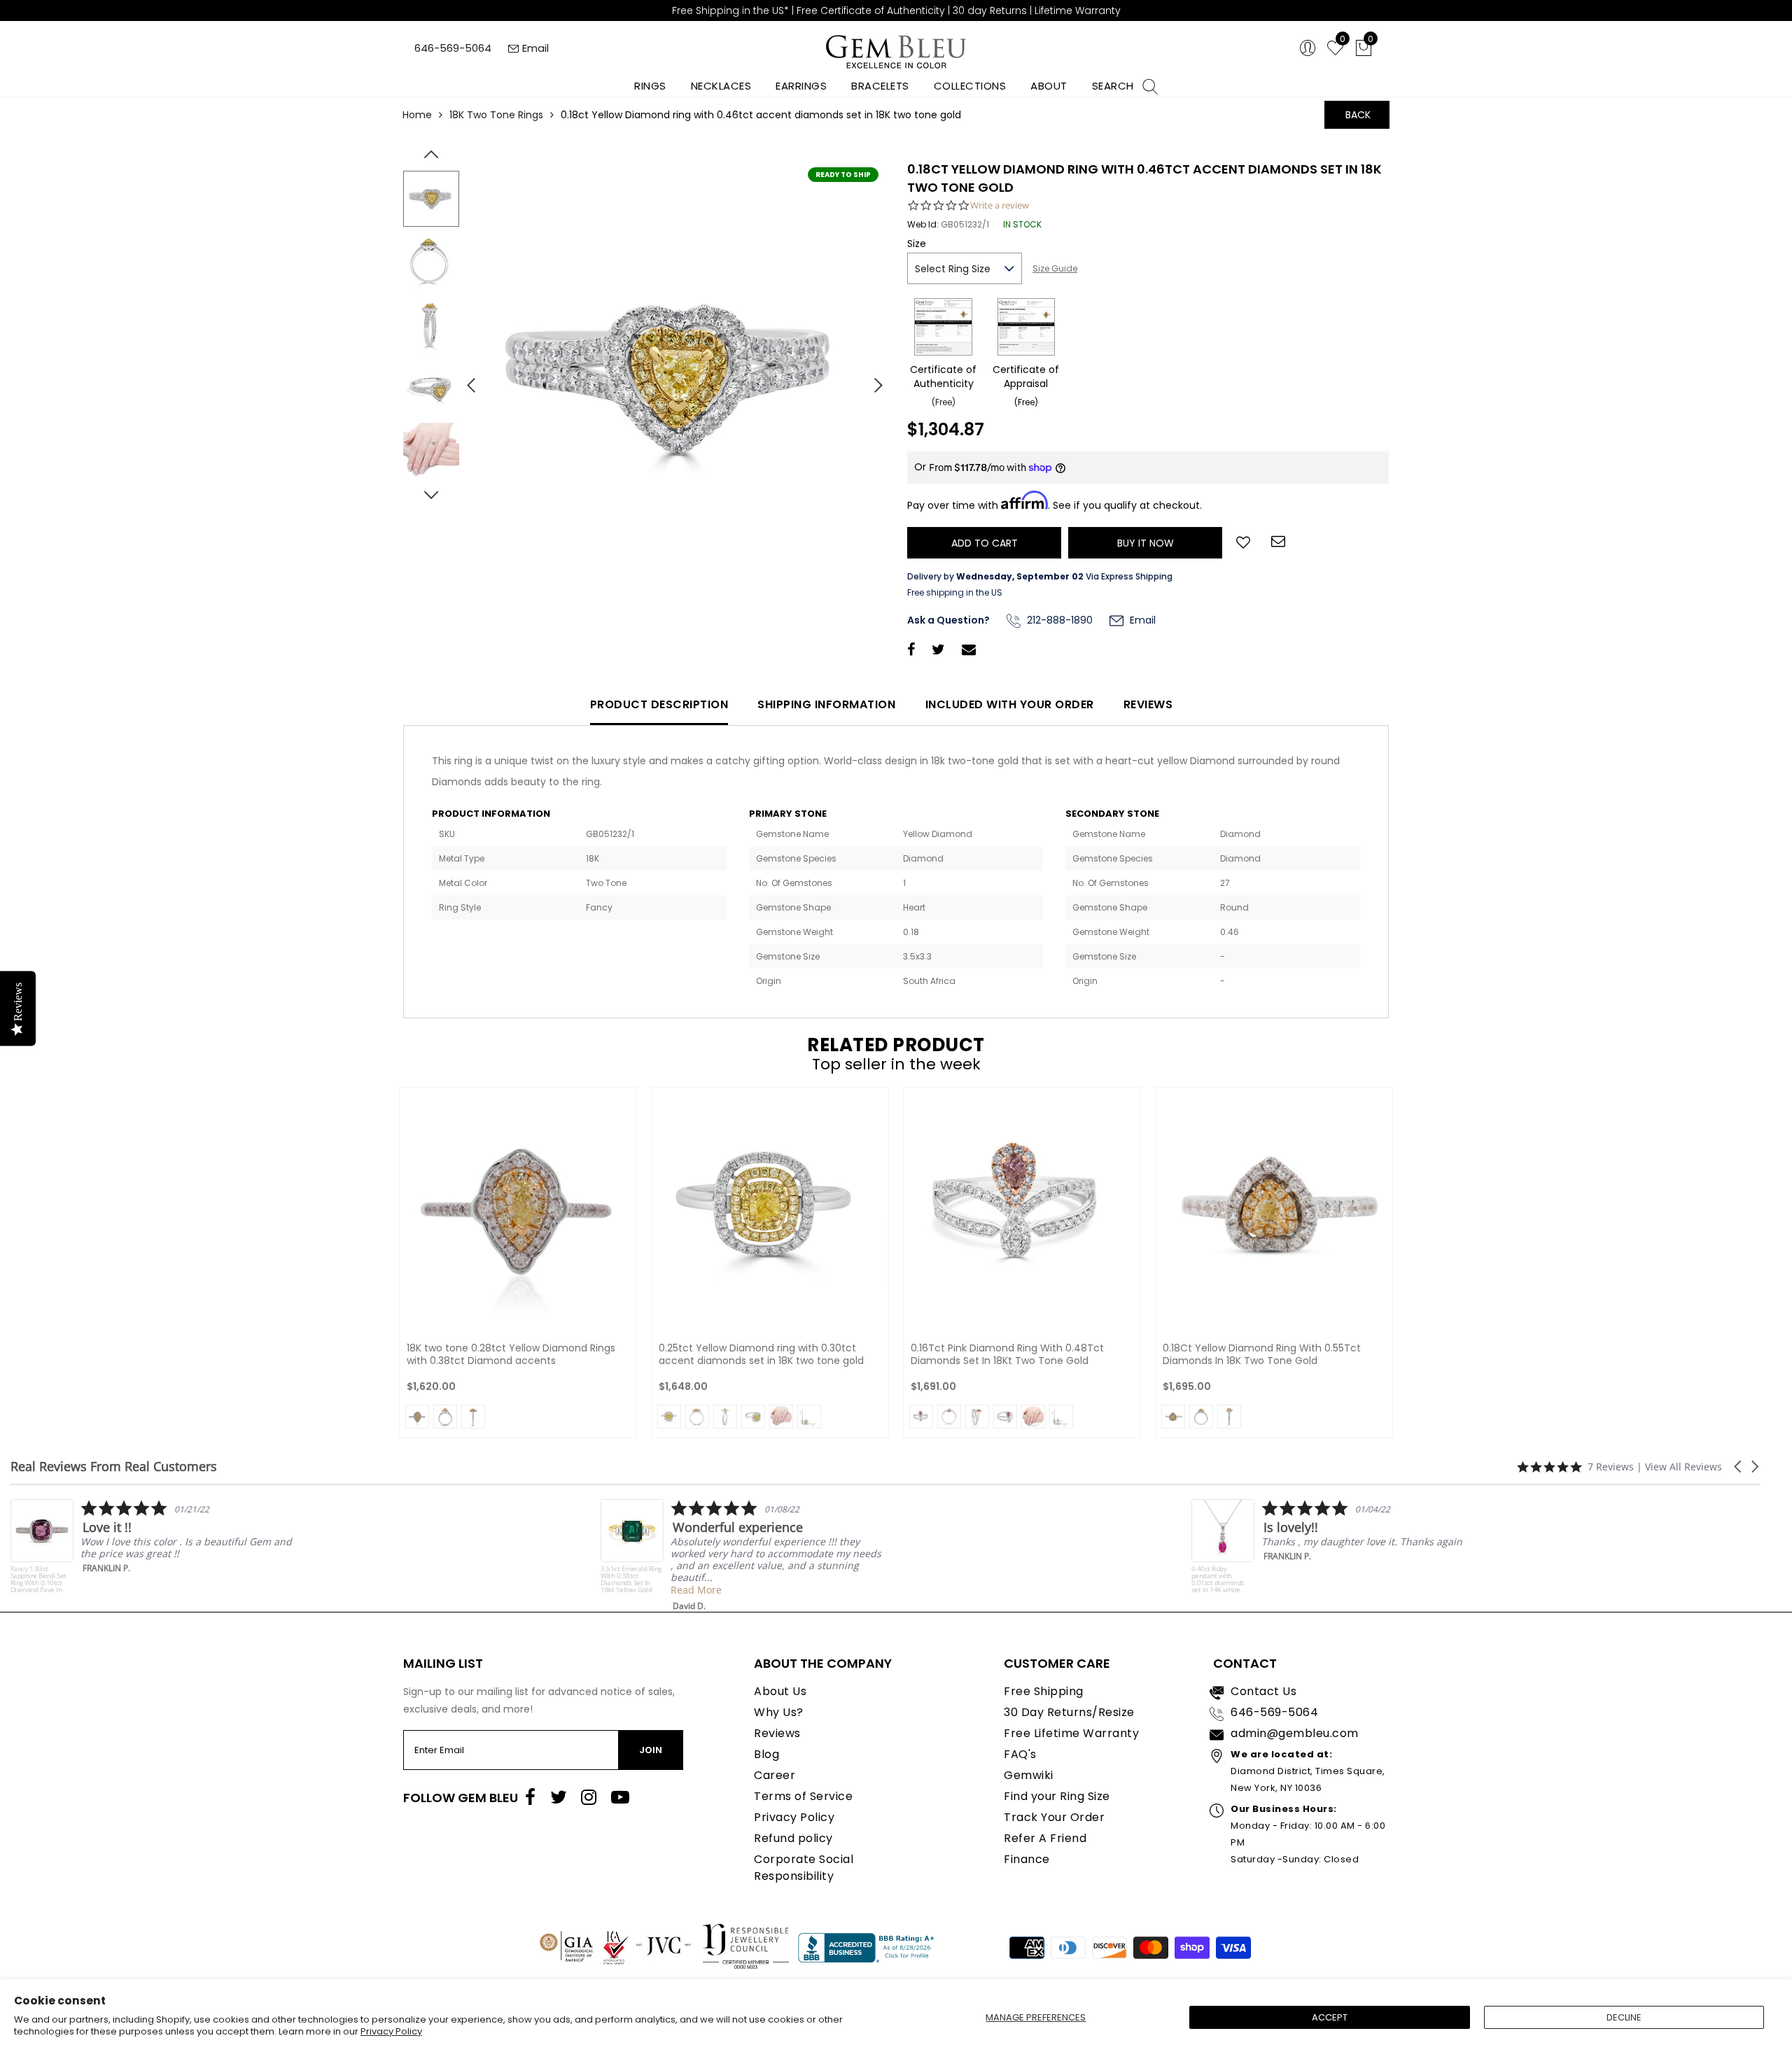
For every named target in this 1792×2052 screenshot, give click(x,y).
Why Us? (779, 1712)
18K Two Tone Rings (496, 115)
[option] (675, 380)
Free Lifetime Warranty (1071, 1733)
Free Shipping (1044, 1691)
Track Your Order (1054, 1817)
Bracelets (880, 86)
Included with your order (1010, 704)
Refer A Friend (1045, 1838)
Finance (1027, 1859)
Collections (970, 86)
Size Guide (1055, 268)
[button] (1739, 1467)
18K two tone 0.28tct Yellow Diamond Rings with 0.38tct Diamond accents (511, 1354)
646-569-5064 (453, 48)
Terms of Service (803, 1796)
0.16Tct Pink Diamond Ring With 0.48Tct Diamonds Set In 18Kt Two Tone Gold (1007, 1354)
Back (1358, 115)
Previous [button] (465, 379)
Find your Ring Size (1057, 1796)
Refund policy (793, 1838)
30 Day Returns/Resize (1069, 1712)
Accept (1330, 2017)
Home (417, 115)
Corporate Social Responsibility (804, 1868)
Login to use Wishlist (1243, 541)
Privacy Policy (391, 2031)
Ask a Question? (948, 620)
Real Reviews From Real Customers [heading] (114, 1467)
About (1049, 86)
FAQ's (1020, 1754)
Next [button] (871, 379)
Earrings (801, 86)
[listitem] (327, 1555)
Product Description (659, 704)
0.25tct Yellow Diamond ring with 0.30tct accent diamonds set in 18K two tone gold (761, 1354)
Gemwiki (1029, 1775)
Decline (1624, 2017)
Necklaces (721, 86)
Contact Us (1263, 1691)
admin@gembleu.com (1295, 1733)
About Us (780, 1691)
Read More (281, 1590)
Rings (650, 86)
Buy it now (1146, 543)
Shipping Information (826, 704)
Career (775, 1775)
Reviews (1148, 704)
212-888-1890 (1058, 620)
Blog (766, 1754)
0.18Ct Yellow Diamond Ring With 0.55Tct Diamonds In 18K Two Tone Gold (1262, 1354)
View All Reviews (1683, 1467)
